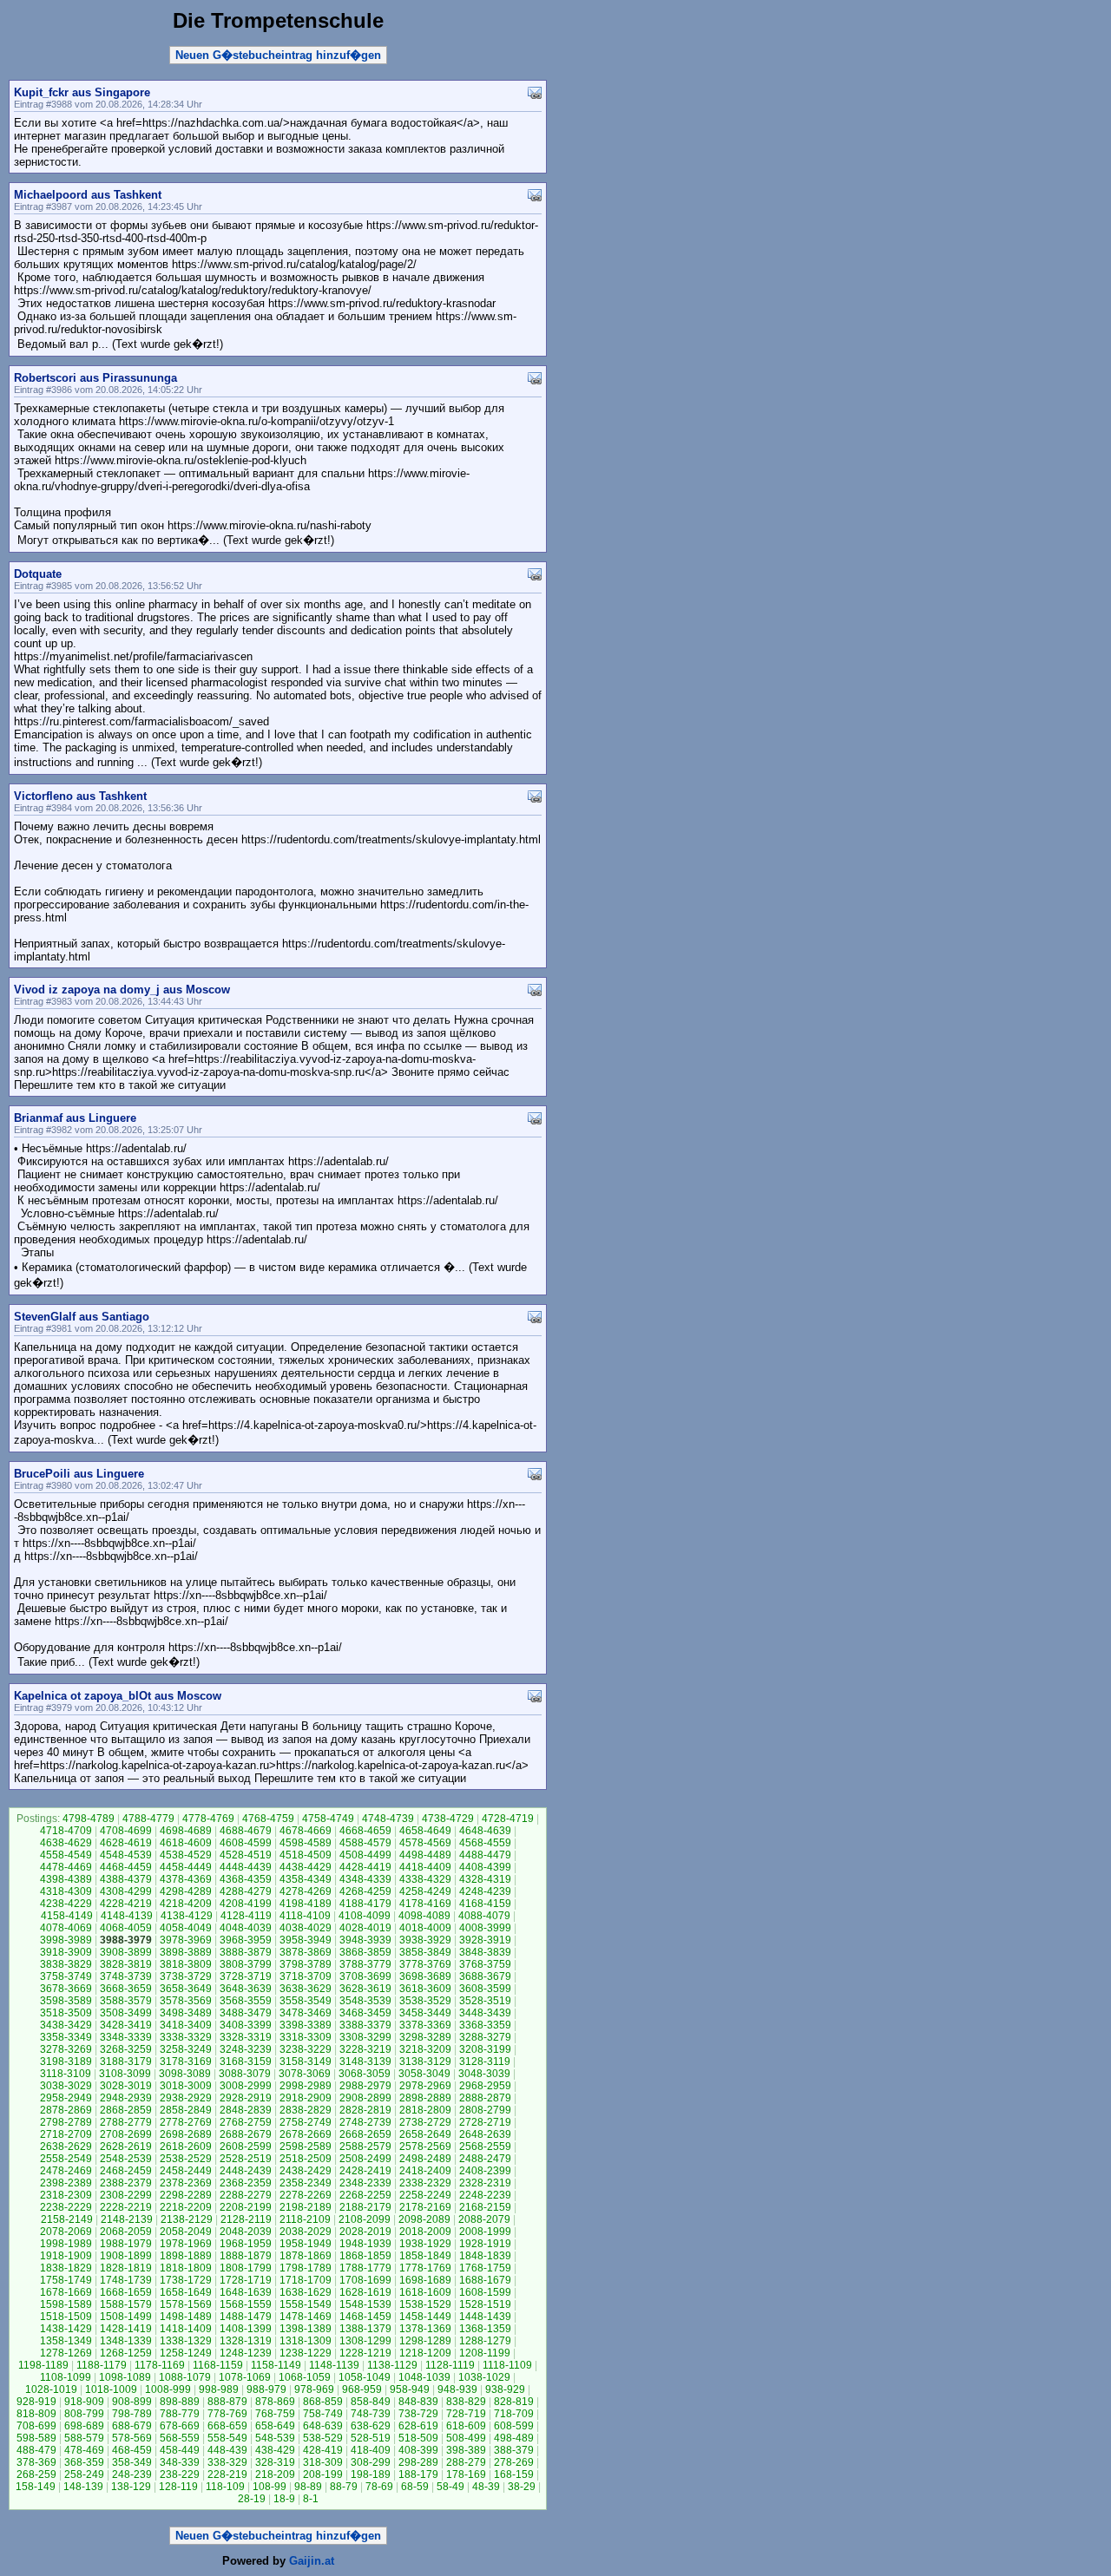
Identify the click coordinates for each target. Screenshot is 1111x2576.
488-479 (36, 2450)
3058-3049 (424, 2074)
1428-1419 (126, 2329)
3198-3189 (66, 2061)
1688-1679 (485, 2280)
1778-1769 (425, 2268)
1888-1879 (246, 2256)
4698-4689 (186, 1831)
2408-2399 (485, 2171)
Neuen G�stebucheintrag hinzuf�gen (278, 55)
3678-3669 (66, 1989)
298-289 (418, 2462)
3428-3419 (126, 2025)
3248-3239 (246, 2049)
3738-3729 (186, 1976)
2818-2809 (425, 2110)
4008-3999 (485, 1928)
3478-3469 (306, 2013)
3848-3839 (485, 1952)
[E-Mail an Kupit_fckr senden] (535, 92)
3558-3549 (306, 2001)
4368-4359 (246, 1879)
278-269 (514, 2462)
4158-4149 (67, 1916)
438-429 (275, 2450)
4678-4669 (306, 1831)
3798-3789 (306, 1964)
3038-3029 (66, 2086)
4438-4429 (306, 1867)
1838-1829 (66, 2268)
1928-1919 (485, 2244)
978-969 (314, 2389)
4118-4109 (305, 1916)
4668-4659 (365, 1831)
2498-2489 (425, 2159)
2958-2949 (66, 2098)
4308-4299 (126, 1891)
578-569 (132, 2438)
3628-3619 (365, 1989)
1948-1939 (365, 2244)
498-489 (514, 2438)
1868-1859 (365, 2256)
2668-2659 (365, 2134)
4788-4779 (148, 1819)
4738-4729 (448, 1819)
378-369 (36, 2462)
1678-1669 (66, 2292)
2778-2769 (186, 2122)
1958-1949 (306, 2244)
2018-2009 (425, 2232)
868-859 (323, 2402)
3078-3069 (305, 2074)
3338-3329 (186, 2037)
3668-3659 (126, 1989)
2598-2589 (306, 2147)
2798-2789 (66, 2122)
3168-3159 (246, 2061)
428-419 (323, 2450)
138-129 (131, 2487)
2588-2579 (365, 2147)
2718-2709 (66, 2134)
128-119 (178, 2487)
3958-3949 (306, 1940)
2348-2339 (365, 2183)
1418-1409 (186, 2329)
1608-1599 (485, 2292)
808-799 (84, 2414)
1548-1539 (365, 2304)
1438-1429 (66, 2329)
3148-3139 (365, 2061)
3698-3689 (425, 1976)
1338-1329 (186, 2341)
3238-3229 (306, 2049)
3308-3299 (365, 2037)
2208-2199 (246, 2207)
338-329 (227, 2462)
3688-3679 (485, 1976)
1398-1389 (306, 2329)
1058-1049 (365, 2377)
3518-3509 (66, 2013)
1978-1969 (186, 2244)
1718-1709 (306, 2280)
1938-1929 (425, 2244)
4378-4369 (186, 1879)
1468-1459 (365, 2317)
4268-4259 (365, 1891)
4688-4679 (246, 1831)
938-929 (505, 2389)
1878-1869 (306, 2256)
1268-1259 (126, 2353)
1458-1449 (425, 2317)
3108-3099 (125, 2074)
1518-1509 (66, 2317)
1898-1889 (186, 2256)
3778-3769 (425, 1964)
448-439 (227, 2450)
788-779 (180, 2414)
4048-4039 (246, 1928)
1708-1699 (365, 2280)
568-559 (180, 2438)
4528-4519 (246, 1855)
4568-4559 (485, 1843)
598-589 (36, 2438)
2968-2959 (485, 2086)
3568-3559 (246, 2001)
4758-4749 (328, 1819)
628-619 (418, 2426)
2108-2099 (365, 2219)
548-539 (275, 2438)
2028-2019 (365, 2232)
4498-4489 (425, 1855)
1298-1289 (425, 2341)
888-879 (227, 2402)
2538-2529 (186, 2159)
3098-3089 (185, 2074)
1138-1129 (392, 2365)
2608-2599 (246, 2147)
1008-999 (168, 2389)
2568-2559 (485, 2147)
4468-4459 (126, 1867)
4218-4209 (186, 1904)
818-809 (36, 2414)
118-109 (225, 2487)
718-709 (514, 2414)
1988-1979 (126, 2244)
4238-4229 (66, 1904)
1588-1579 (126, 2304)
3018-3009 (186, 2086)
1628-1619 (365, 2292)
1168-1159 (218, 2365)
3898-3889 (186, 1952)
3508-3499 (126, 2013)
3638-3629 (306, 1989)
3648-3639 (246, 1989)
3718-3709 (306, 1976)
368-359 (84, 2462)
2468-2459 (126, 2171)
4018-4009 (425, 1928)
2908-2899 (365, 2098)
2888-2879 (485, 2098)
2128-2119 (246, 2219)
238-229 (180, 2474)
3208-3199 (485, 2049)
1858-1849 (425, 2256)
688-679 (132, 2426)
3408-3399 (246, 2025)
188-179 (418, 2474)
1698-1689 (425, 2280)
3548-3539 (365, 2001)
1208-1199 (485, 2353)
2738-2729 (425, 2122)
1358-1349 (66, 2341)
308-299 (371, 2462)
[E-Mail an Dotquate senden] (535, 573)
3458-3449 (425, 2013)
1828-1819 (126, 2268)
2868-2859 (126, 2110)
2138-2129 (187, 2219)
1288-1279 (485, 2341)
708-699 (36, 2426)
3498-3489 (186, 2013)
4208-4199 (246, 1904)
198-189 (371, 2474)
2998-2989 (306, 2086)
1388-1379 (365, 2329)
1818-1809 (186, 2268)
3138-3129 (425, 2061)
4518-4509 (306, 1855)
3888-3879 (246, 1952)
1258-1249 (186, 2353)
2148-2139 (127, 2219)
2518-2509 (306, 2159)
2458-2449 (186, 2171)
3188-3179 (126, 2061)
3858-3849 (425, 1952)
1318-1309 (306, 2341)
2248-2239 (485, 2195)
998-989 (219, 2389)
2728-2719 (485, 2122)
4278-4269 (306, 1891)
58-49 (450, 2487)
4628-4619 (126, 1843)
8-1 (311, 2499)
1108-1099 (66, 2377)
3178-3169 (186, 2061)
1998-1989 (66, 2244)
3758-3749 (66, 1976)
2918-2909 (306, 2098)
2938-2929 (186, 2098)
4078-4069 (66, 1928)
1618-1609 (425, 2292)
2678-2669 (306, 2134)
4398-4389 (66, 1879)
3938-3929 (425, 1940)
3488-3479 (246, 2013)
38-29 (522, 2487)
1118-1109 (507, 2365)
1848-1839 (485, 2256)
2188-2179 (365, 2207)
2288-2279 (246, 2195)
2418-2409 (425, 2171)
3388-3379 (365, 2025)
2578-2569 (425, 2147)
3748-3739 (126, 1976)
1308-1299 (365, 2341)
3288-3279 (485, 2037)
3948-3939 (365, 1940)
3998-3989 (66, 1940)
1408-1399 (246, 2329)
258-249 (84, 2474)
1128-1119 (450, 2365)
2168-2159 (485, 2207)
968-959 (362, 2389)
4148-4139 (127, 1916)
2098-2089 (424, 2219)
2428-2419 (365, 2171)
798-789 (132, 2414)
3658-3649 (186, 1989)
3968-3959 (246, 1940)
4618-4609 (186, 1843)
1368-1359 (485, 2329)
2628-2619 (126, 2147)
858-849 (371, 2402)
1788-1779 (365, 2268)
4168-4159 (485, 1904)
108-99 (270, 2487)
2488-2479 (485, 2159)
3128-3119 (485, 2061)
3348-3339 (126, 2037)
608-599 (514, 2426)
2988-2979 (365, 2086)
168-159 (514, 2474)
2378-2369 (186, 2183)
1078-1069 (245, 2377)
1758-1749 (66, 2280)
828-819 (514, 2402)
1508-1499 (126, 2317)
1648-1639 (246, 2292)
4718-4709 (66, 1831)
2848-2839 (246, 2110)
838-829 (466, 2402)
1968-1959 (246, 2244)
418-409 (371, 2450)
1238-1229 (306, 2353)
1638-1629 (306, 2292)
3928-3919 (485, 1940)
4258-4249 (425, 1891)
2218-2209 (186, 2207)
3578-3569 (186, 2001)
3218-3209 (425, 2049)
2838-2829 (306, 2110)
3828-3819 (126, 1964)
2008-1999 (485, 2232)
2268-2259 (365, 2195)
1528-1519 (485, 2304)
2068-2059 (126, 2232)
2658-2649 (425, 2134)
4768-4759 (268, 1819)
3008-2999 (246, 2086)
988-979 (266, 2389)
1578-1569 (186, 2304)
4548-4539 (126, 1855)
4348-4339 (365, 1879)
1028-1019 (51, 2389)
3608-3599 (485, 1989)
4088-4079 (484, 1916)
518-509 (418, 2438)
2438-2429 (306, 2171)
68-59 (415, 2487)
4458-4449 (186, 1867)
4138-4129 (187, 1916)
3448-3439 (485, 2013)
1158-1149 (276, 2365)
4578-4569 (425, 1843)
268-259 (36, 2474)
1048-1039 (424, 2377)
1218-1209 (425, 2353)
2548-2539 (126, 2159)
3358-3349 (66, 2037)
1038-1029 (484, 2377)
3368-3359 (485, 2025)
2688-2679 (246, 2134)
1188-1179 (102, 2365)
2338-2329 (425, 2183)
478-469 (84, 2450)
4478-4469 (66, 1867)
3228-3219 (365, 2049)
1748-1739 (126, 2280)
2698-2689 (186, 2134)
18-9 (284, 2499)
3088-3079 (245, 2074)
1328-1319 (246, 2341)
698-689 (84, 2426)
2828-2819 (365, 2110)
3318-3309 (306, 2037)
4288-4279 (246, 1891)
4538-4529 (186, 1855)
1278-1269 (66, 2353)
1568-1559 (246, 2304)
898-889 (180, 2402)
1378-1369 (425, 2329)
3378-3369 (425, 2025)
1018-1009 (111, 2389)
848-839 (418, 2402)
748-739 (371, 2414)
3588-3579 (126, 2001)
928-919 (36, 2402)
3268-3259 (126, 2049)
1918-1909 (66, 2256)
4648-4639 (485, 1831)
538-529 (323, 2438)
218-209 (275, 2474)
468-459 (132, 2450)
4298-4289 (186, 1891)
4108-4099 (365, 1916)
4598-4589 (306, 1843)
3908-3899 (126, 1952)
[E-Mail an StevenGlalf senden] (535, 1316)
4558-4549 (66, 1855)
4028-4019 (365, 1928)
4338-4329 (425, 1879)
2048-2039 (246, 2232)
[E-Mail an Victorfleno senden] (535, 795)
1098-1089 (125, 2377)
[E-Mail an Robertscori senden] (535, 377)
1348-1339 (126, 2341)
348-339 (180, 2462)
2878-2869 (66, 2110)
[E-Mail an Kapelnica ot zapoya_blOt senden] (535, 1695)
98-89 (308, 2487)
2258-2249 (425, 2195)
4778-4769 (208, 1819)
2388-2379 (126, 2183)
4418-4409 (425, 1867)
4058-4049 (186, 1928)
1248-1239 (246, 2353)
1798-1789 (306, 2268)
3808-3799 (246, 1964)
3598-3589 (66, 2001)
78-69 (379, 2487)
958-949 (410, 2389)
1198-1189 (43, 2365)
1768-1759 (485, 2268)
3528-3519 (485, 2001)
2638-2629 (66, 2147)
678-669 (180, 2426)
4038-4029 (306, 1928)
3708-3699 (365, 1976)
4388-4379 (126, 1879)
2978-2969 (425, 2086)
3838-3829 (66, 1964)
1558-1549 (306, 2304)
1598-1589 (66, 2304)
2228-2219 (126, 2207)
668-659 (227, 2426)
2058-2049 (186, 2232)
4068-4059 (126, 1928)
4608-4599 (246, 1843)
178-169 (466, 2474)
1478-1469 (306, 2317)
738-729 (418, 2414)
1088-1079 (185, 2377)
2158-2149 (67, 2219)
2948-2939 (126, 2098)
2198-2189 (306, 2207)
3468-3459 (365, 2013)
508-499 (466, 2438)
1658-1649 (186, 2292)
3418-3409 (186, 2025)
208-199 (323, 2474)
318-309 (323, 2462)
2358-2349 (306, 2183)
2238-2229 (66, 2207)
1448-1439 (485, 2317)
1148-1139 (334, 2365)
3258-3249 (186, 2049)
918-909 (84, 2402)
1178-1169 (160, 2365)
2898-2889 (425, 2098)
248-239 (132, 2474)
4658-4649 (425, 1831)
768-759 (275, 2414)
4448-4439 (246, 1867)
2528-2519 (246, 2159)
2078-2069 (66, 2232)
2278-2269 (306, 2195)
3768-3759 (485, 1964)
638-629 (371, 2426)
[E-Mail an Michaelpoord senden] (535, 194)
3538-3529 (425, 2001)
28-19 (252, 2499)
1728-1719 (246, 2280)
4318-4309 (66, 1891)
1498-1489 (186, 2317)
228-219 (227, 2474)
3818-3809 (186, 1964)
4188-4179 (365, 1904)
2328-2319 (485, 2183)
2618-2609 (186, 2147)
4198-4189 (306, 1904)
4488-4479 (485, 1855)
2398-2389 (66, 2183)
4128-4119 (246, 1916)
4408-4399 (485, 1867)
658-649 (275, 2426)
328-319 (275, 2462)
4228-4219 (126, 1904)
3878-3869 (306, 1952)
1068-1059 (305, 2377)
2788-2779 (126, 2122)
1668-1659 (126, 2292)
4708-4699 (126, 1831)
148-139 (83, 2487)
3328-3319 (246, 2037)
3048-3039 (484, 2074)
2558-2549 (66, 2159)
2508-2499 (365, 2159)
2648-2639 (485, 2134)
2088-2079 (484, 2219)
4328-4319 (485, 1879)
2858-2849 (186, 2110)
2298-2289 (186, 2195)
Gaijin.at (312, 2561)
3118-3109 (66, 2074)
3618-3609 (425, 1989)
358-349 (132, 2462)
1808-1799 (246, 2268)
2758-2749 (306, 2122)
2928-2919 (246, 2098)
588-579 (84, 2438)
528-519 (371, 2438)
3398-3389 (306, 2025)
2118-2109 (305, 2219)
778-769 (227, 2414)
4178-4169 (425, 1904)
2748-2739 (365, 2122)
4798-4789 (89, 1819)
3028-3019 (126, 2086)
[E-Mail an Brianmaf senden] (535, 1117)
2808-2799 (485, 2110)
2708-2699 (126, 2134)
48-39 (486, 2487)
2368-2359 (246, 2183)
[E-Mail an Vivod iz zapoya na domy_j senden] (535, 989)
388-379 (514, 2450)
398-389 (466, 2450)
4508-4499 (365, 1855)
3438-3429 (66, 2025)
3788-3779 (365, 1964)
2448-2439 (246, 2171)
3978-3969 (186, 1940)
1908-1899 (126, 2256)
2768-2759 (246, 2122)
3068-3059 (365, 2074)
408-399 (418, 2450)
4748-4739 (388, 1819)
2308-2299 (126, 2195)
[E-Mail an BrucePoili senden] (535, 1473)
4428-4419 (365, 1867)
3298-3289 (425, 2037)
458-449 (180, 2450)
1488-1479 (246, 2317)
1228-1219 (365, 2353)
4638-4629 (66, 1843)
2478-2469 (66, 2171)
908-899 (132, 2402)
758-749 (323, 2414)
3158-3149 (306, 2061)
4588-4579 (365, 1843)
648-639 (323, 2426)
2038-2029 (306, 2232)
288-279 (466, 2462)
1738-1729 (186, 2280)
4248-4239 (485, 1891)
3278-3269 (66, 2049)
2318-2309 (66, 2195)
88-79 (344, 2487)
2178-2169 (425, 2207)
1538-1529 (425, 2304)
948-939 (457, 2389)
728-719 (466, 2414)
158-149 (36, 2487)
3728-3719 (246, 1976)
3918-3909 (66, 1952)
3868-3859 (365, 1952)
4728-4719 (508, 1819)
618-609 (466, 2426)
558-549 (227, 2438)
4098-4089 (424, 1916)
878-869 (275, 2402)
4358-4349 (306, 1879)
